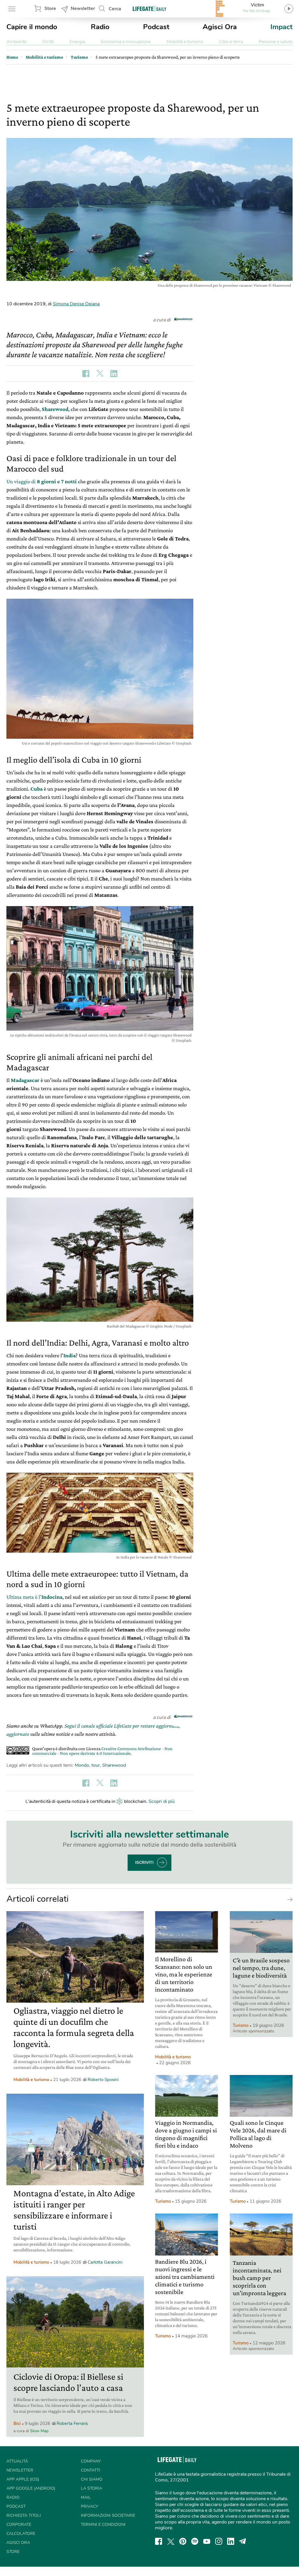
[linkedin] (231, 2541)
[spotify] (195, 2541)
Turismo (241, 2025)
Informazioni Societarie (108, 2515)
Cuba (36, 789)
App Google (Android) (31, 2488)
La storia (92, 2488)
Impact (281, 27)
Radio (100, 27)
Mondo (82, 1765)
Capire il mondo (32, 27)
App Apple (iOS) (23, 2479)
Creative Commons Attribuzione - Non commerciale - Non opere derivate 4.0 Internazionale (102, 1751)
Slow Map (39, 2431)
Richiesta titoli (24, 2515)
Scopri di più (162, 1801)
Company (91, 2461)
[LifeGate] (149, 9)
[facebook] (159, 2541)
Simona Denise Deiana (76, 304)
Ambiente (16, 42)
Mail (86, 2497)
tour (96, 1765)
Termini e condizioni (103, 2525)
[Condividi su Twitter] (100, 374)
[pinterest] (183, 2541)
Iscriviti (144, 1863)
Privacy (89, 2506)
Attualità (17, 2461)
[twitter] (171, 2541)
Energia (77, 42)
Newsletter (83, 8)
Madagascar (25, 1080)
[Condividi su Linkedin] (114, 374)
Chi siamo (92, 2479)
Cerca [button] (115, 9)
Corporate (19, 2525)
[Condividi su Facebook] (86, 374)
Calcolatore (21, 2534)
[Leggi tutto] (288, 1899)
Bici (17, 2423)
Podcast (156, 27)
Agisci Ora (220, 27)
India (69, 1355)
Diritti (48, 42)
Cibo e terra (231, 42)
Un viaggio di (42, 481)
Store (50, 8)
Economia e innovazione (126, 42)
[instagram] (219, 2541)
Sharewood (55, 409)
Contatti (91, 2470)
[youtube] (207, 2541)
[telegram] (243, 2541)
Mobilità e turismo (185, 42)
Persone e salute (276, 42)
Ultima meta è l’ (34, 1597)
